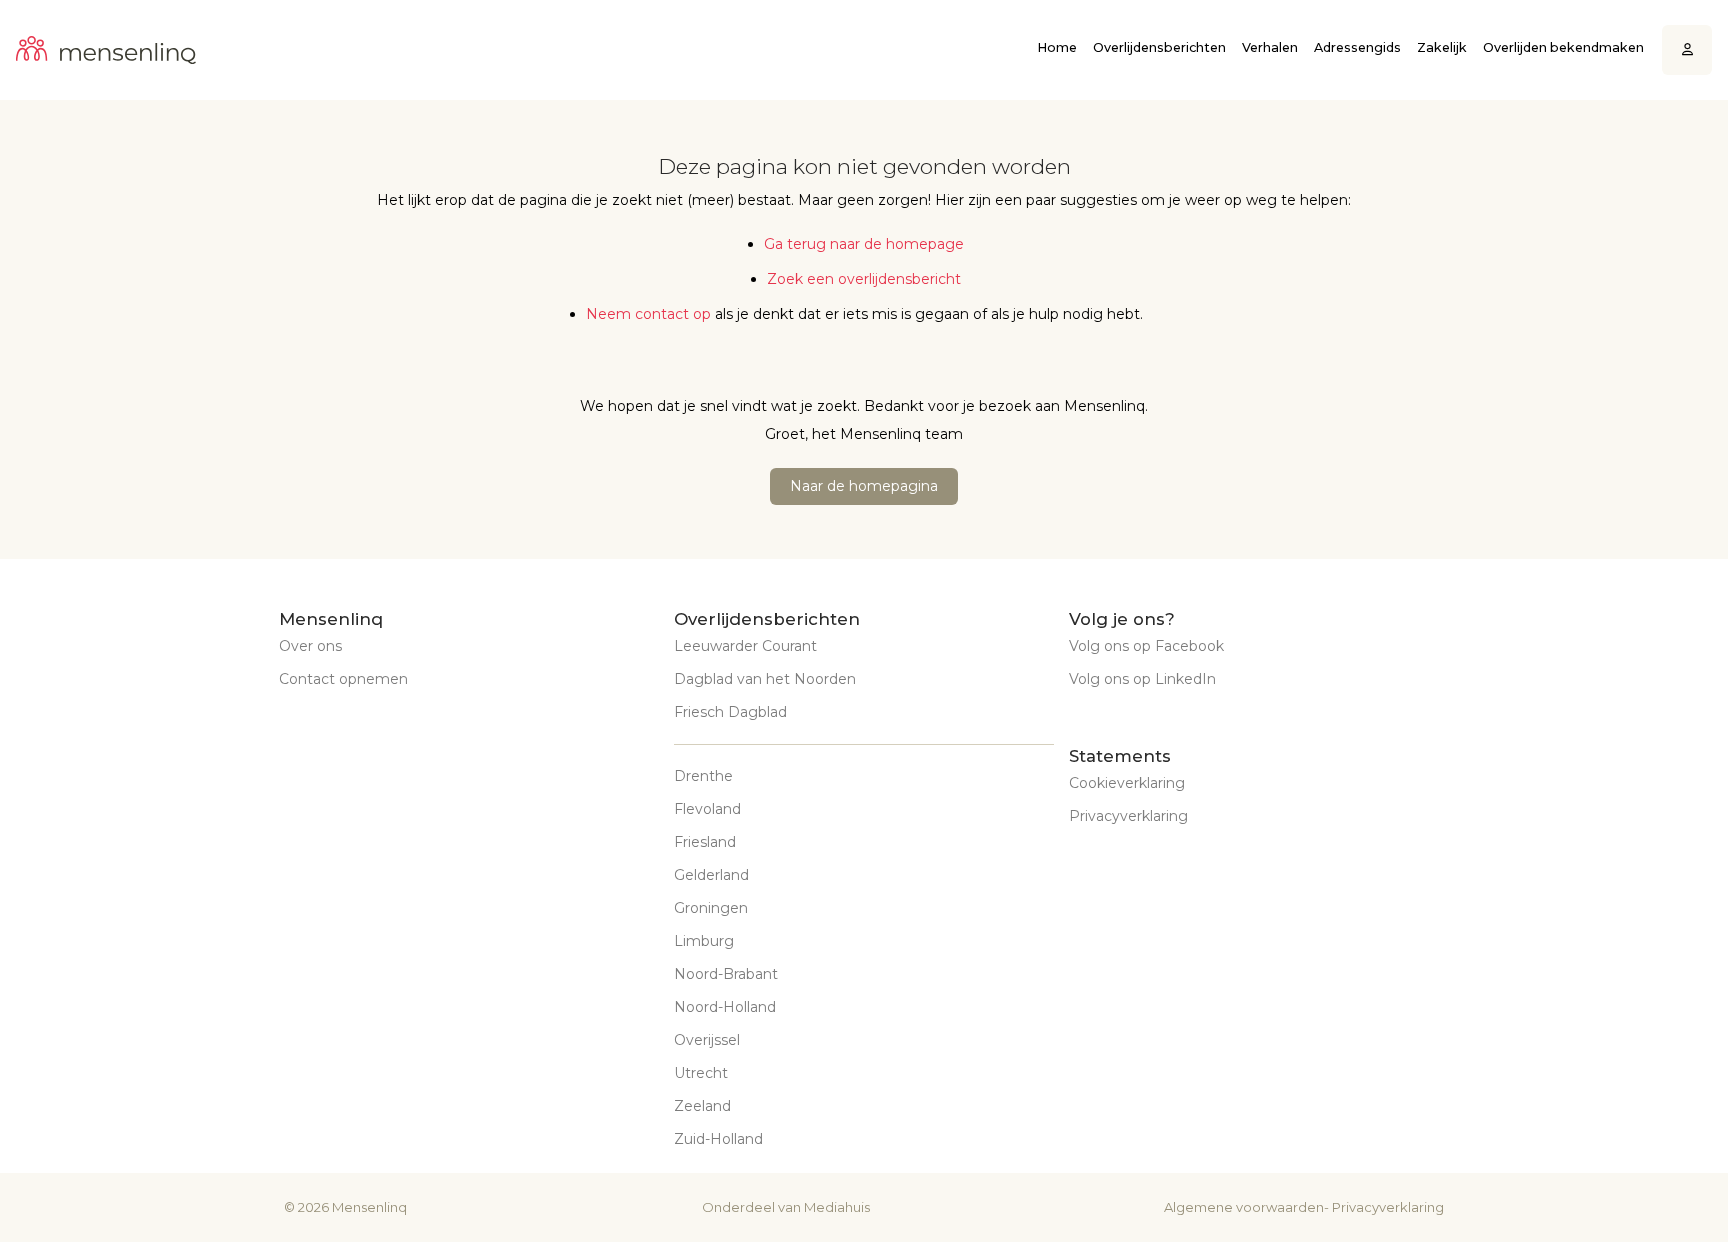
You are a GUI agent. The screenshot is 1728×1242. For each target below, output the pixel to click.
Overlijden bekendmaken (1563, 47)
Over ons (310, 646)
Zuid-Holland (718, 1139)
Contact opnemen (343, 679)
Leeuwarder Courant (745, 646)
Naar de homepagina (864, 486)
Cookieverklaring (1127, 783)
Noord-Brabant (726, 974)
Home (1057, 47)
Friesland (705, 842)
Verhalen (1270, 47)
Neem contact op (648, 314)
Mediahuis (837, 1207)
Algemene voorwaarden (1244, 1207)
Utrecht (701, 1073)
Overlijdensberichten (1159, 47)
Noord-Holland (725, 1007)
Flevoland (707, 809)
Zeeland (702, 1106)
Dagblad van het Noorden (765, 679)
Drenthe (703, 776)
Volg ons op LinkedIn (1142, 679)
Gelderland (711, 875)
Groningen (711, 908)
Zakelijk (1442, 47)
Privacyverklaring (1128, 816)
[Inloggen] (1687, 50)
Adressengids (1357, 47)
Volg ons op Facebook (1146, 646)
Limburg (704, 941)
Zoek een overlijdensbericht (864, 279)
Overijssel (707, 1040)
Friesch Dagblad (730, 712)
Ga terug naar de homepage (864, 244)
